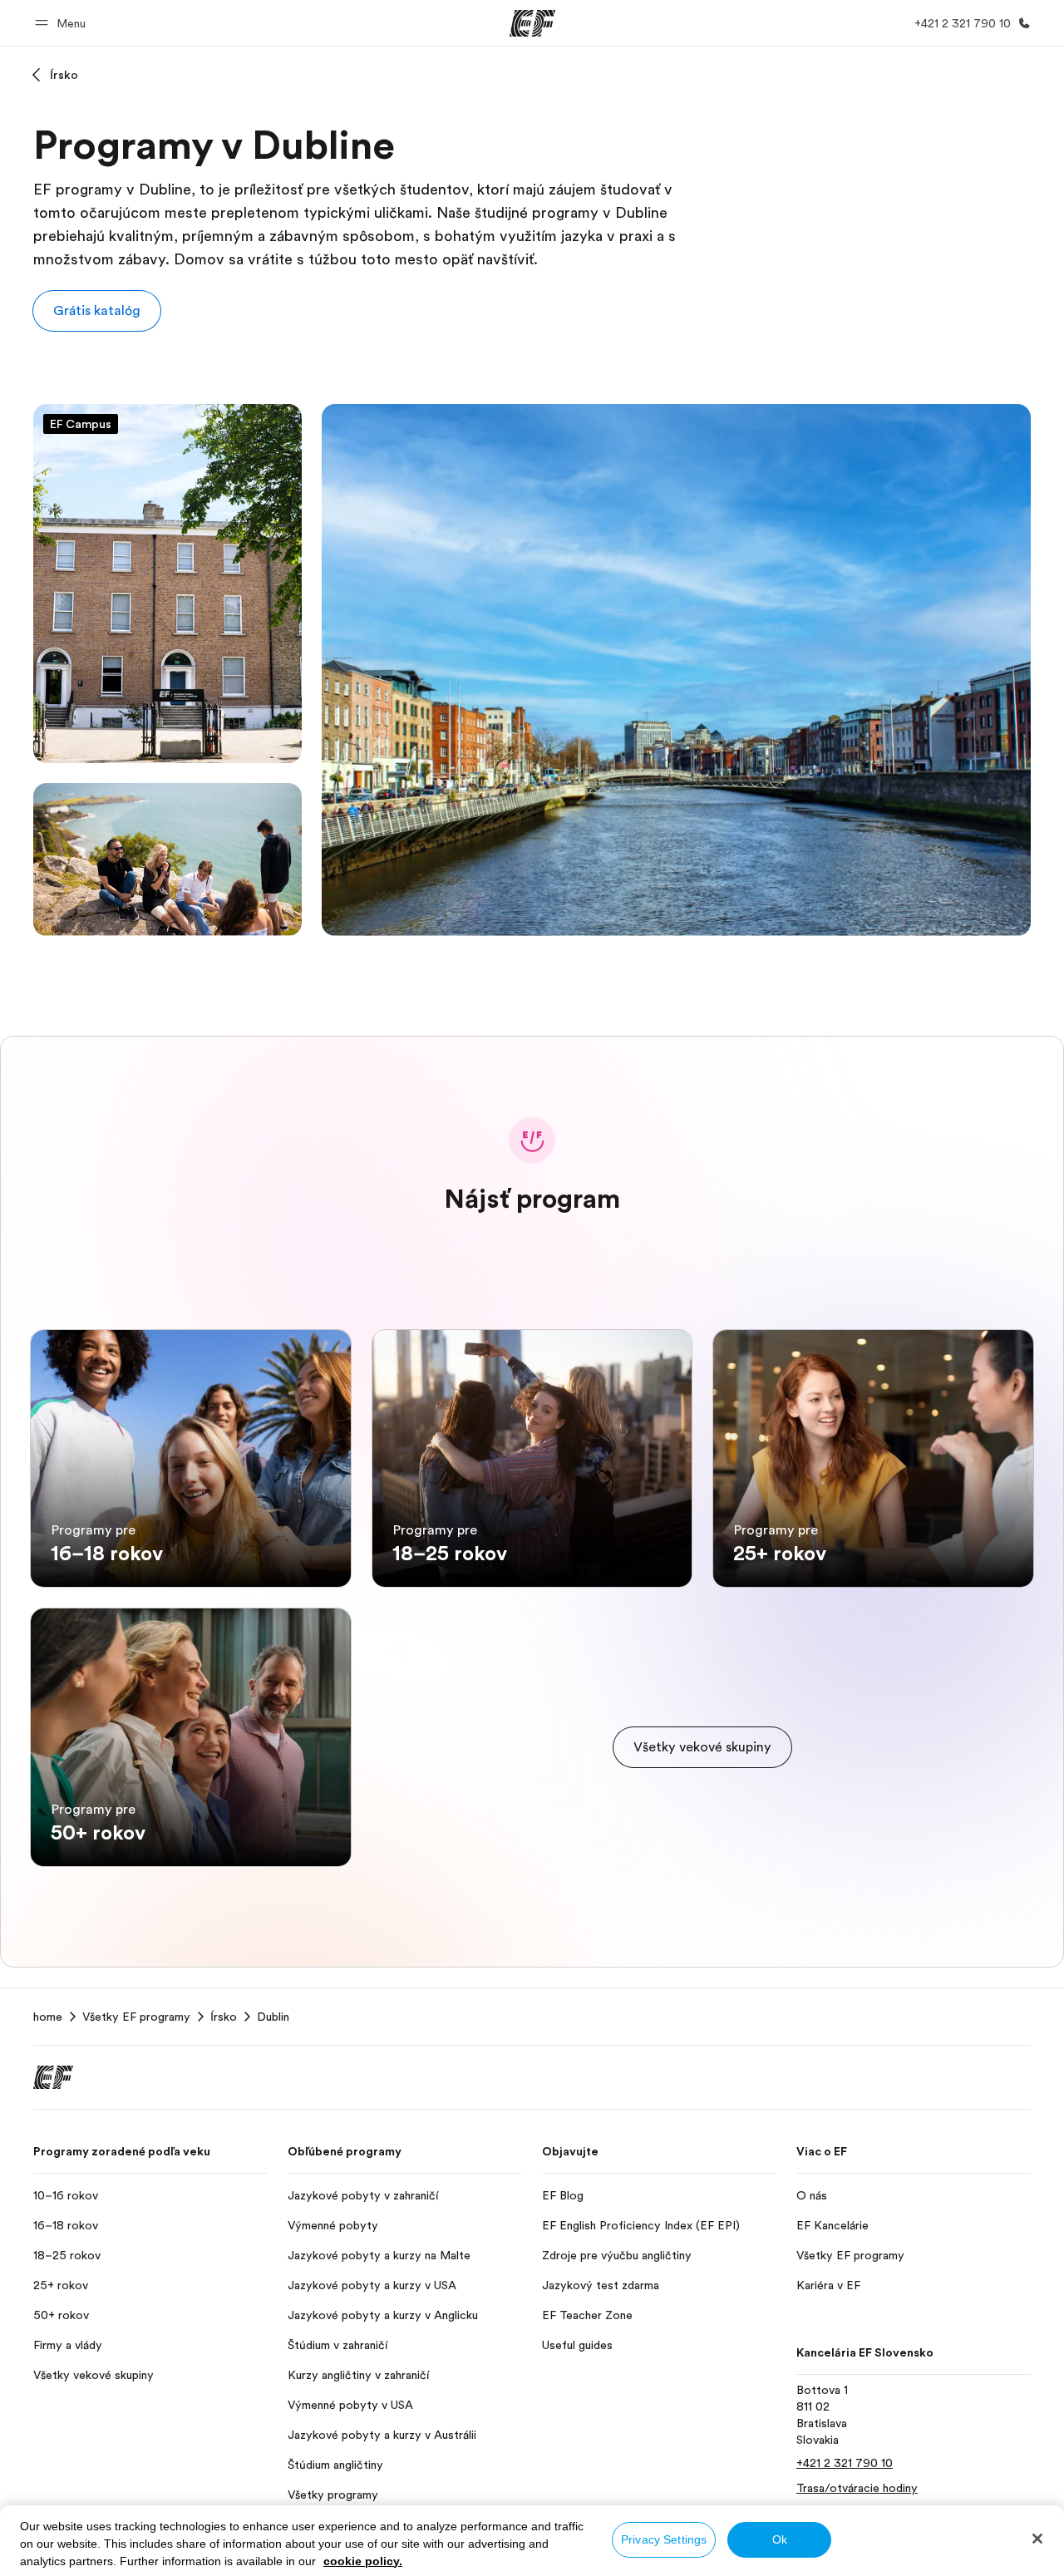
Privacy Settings (664, 2539)
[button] (63, 23)
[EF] (532, 23)
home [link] (48, 2017)
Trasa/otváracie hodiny (857, 2488)
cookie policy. (363, 2561)
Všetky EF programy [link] (136, 2017)
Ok (780, 2539)
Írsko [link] (224, 2017)
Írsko (64, 75)
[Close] (1037, 2539)
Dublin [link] (273, 2017)
